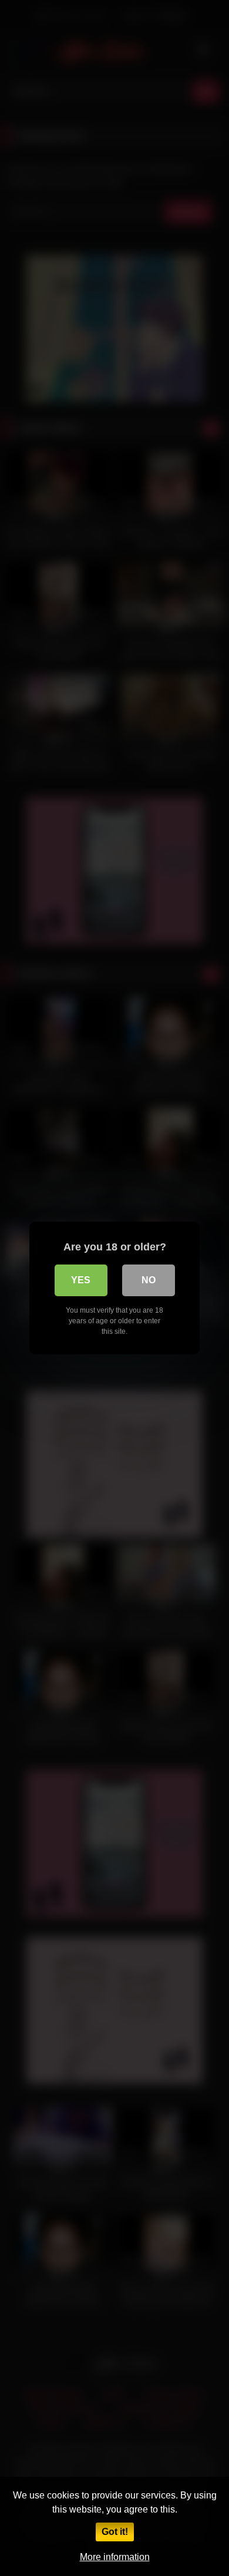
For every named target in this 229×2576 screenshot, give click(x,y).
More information (115, 2557)
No (149, 1280)
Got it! (115, 2532)
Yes (81, 1280)
